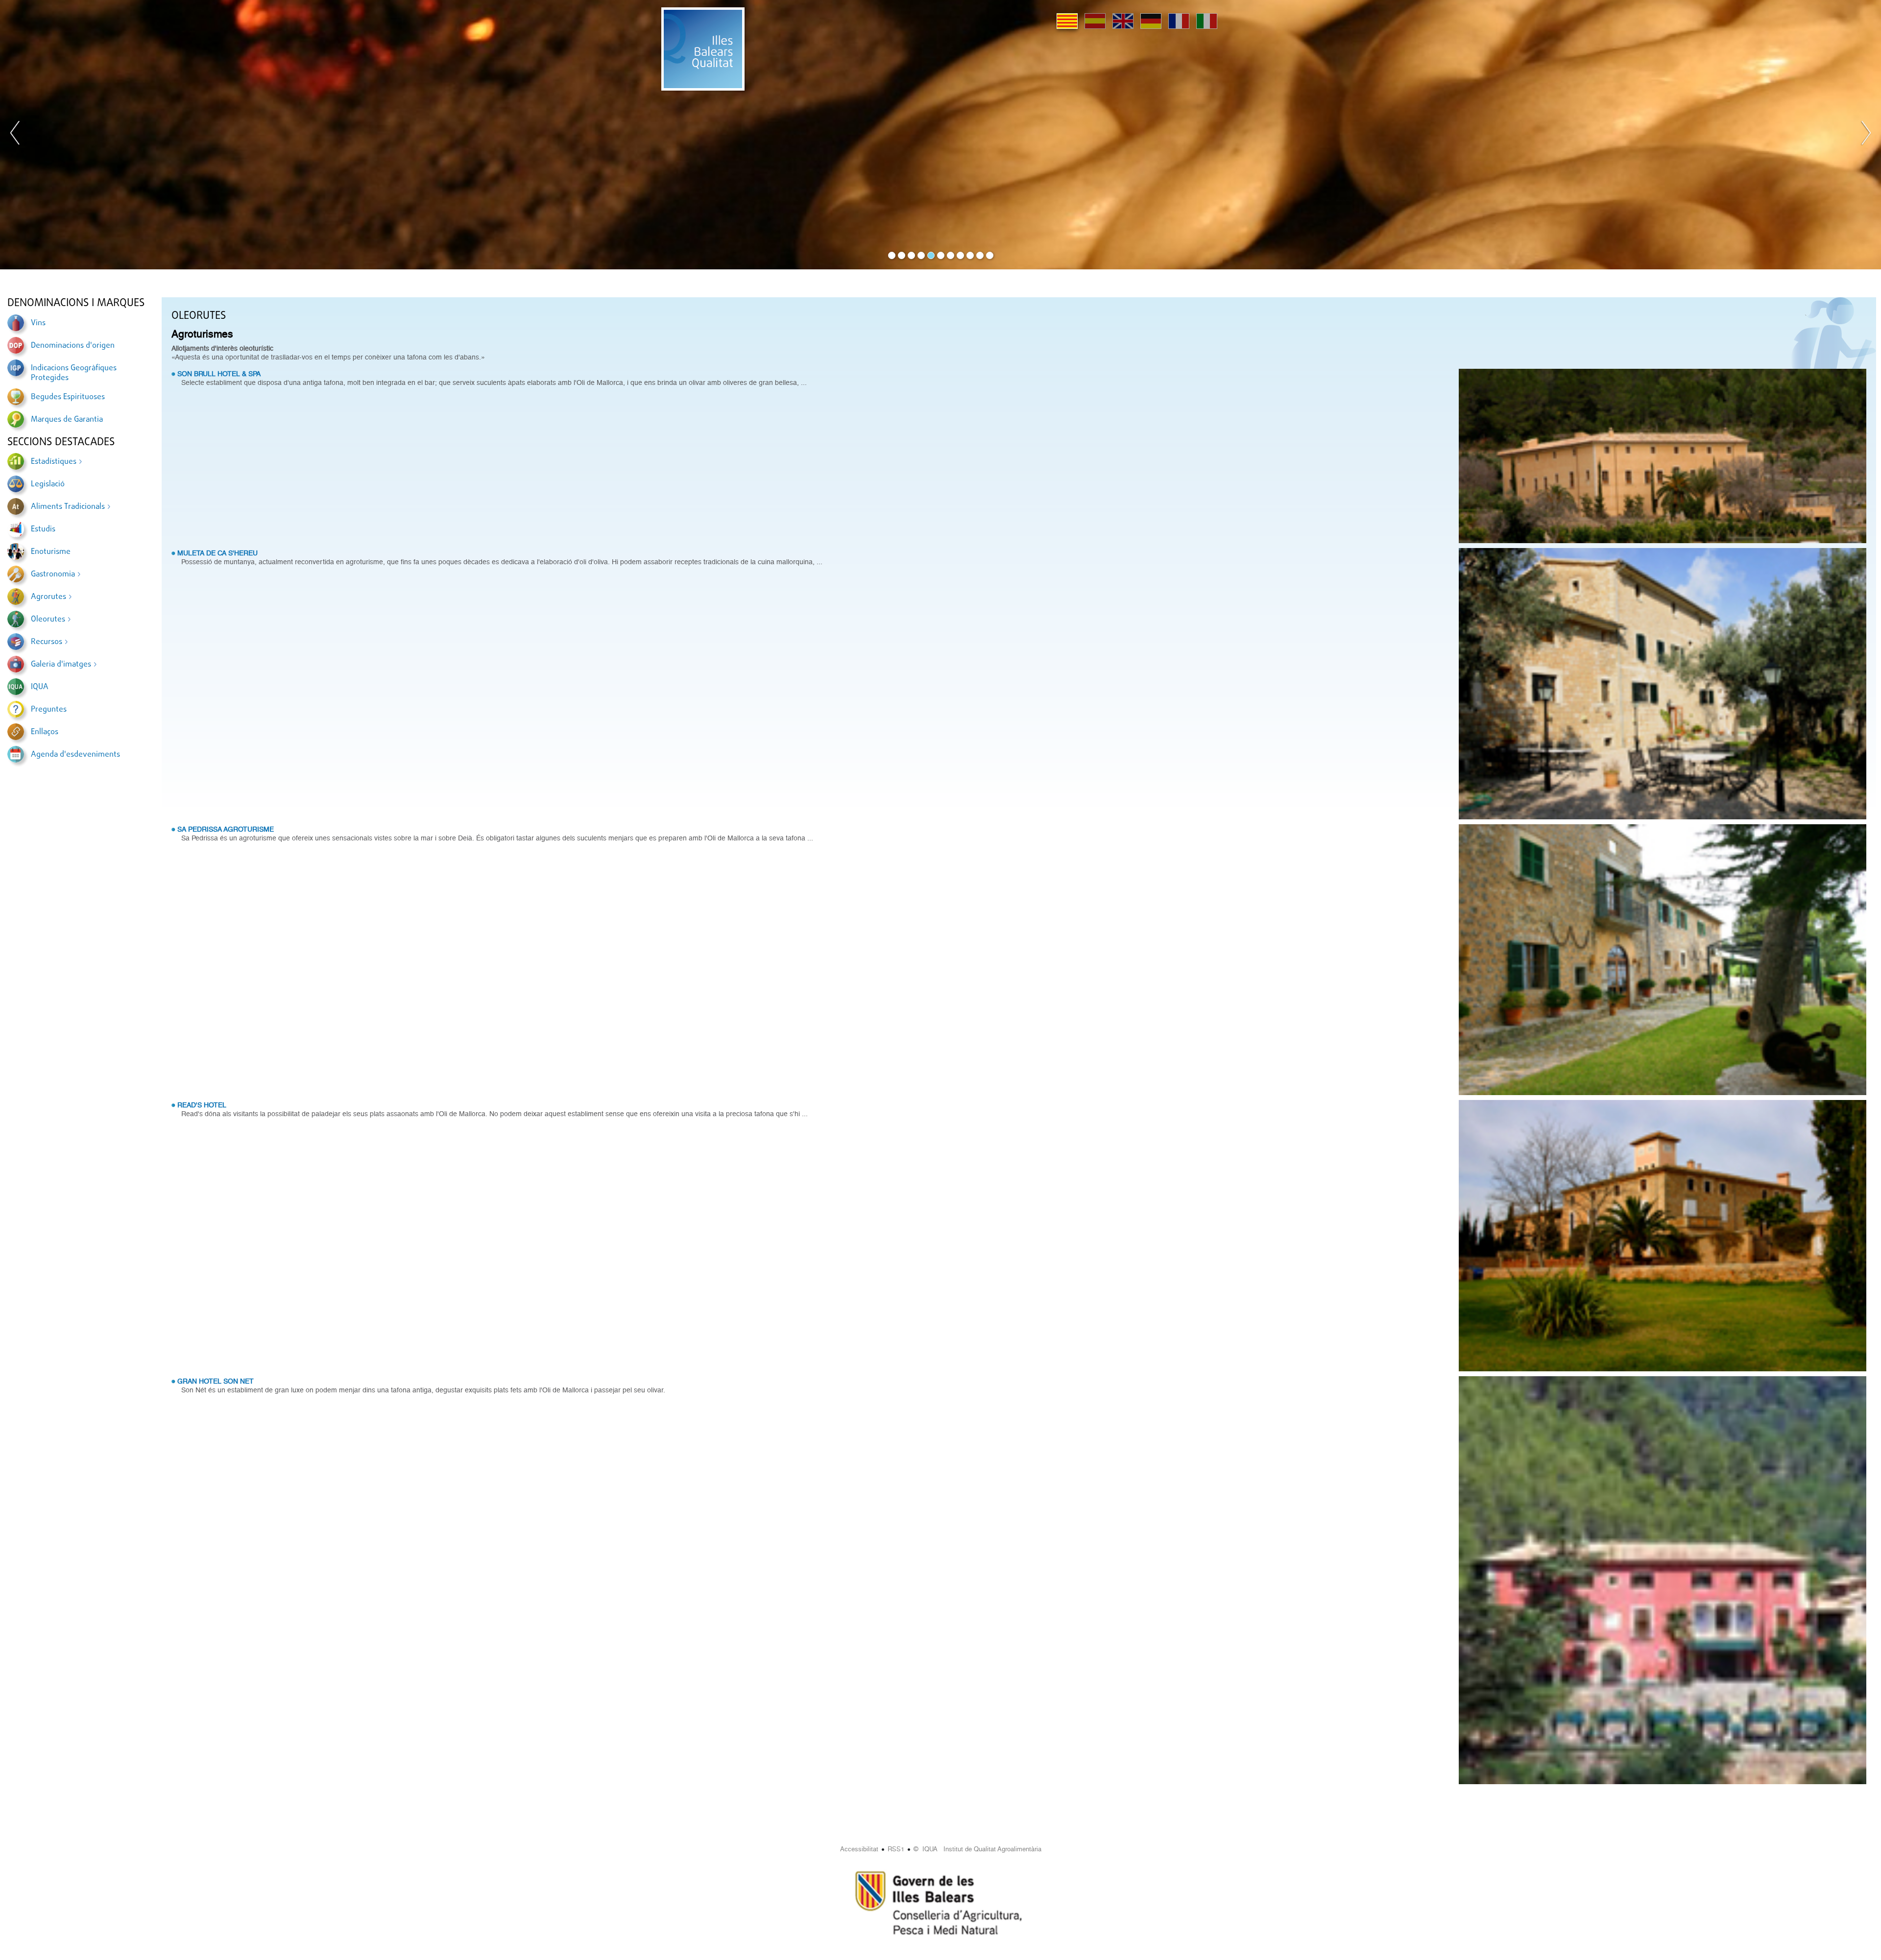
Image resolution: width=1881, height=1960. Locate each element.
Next (1866, 135)
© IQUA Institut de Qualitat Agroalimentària (977, 1849)
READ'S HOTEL (202, 1105)
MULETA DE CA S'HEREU (217, 553)
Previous (15, 135)
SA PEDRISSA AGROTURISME (226, 829)
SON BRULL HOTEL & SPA (219, 374)
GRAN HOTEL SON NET (216, 1381)
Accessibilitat (859, 1849)
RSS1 (896, 1849)
